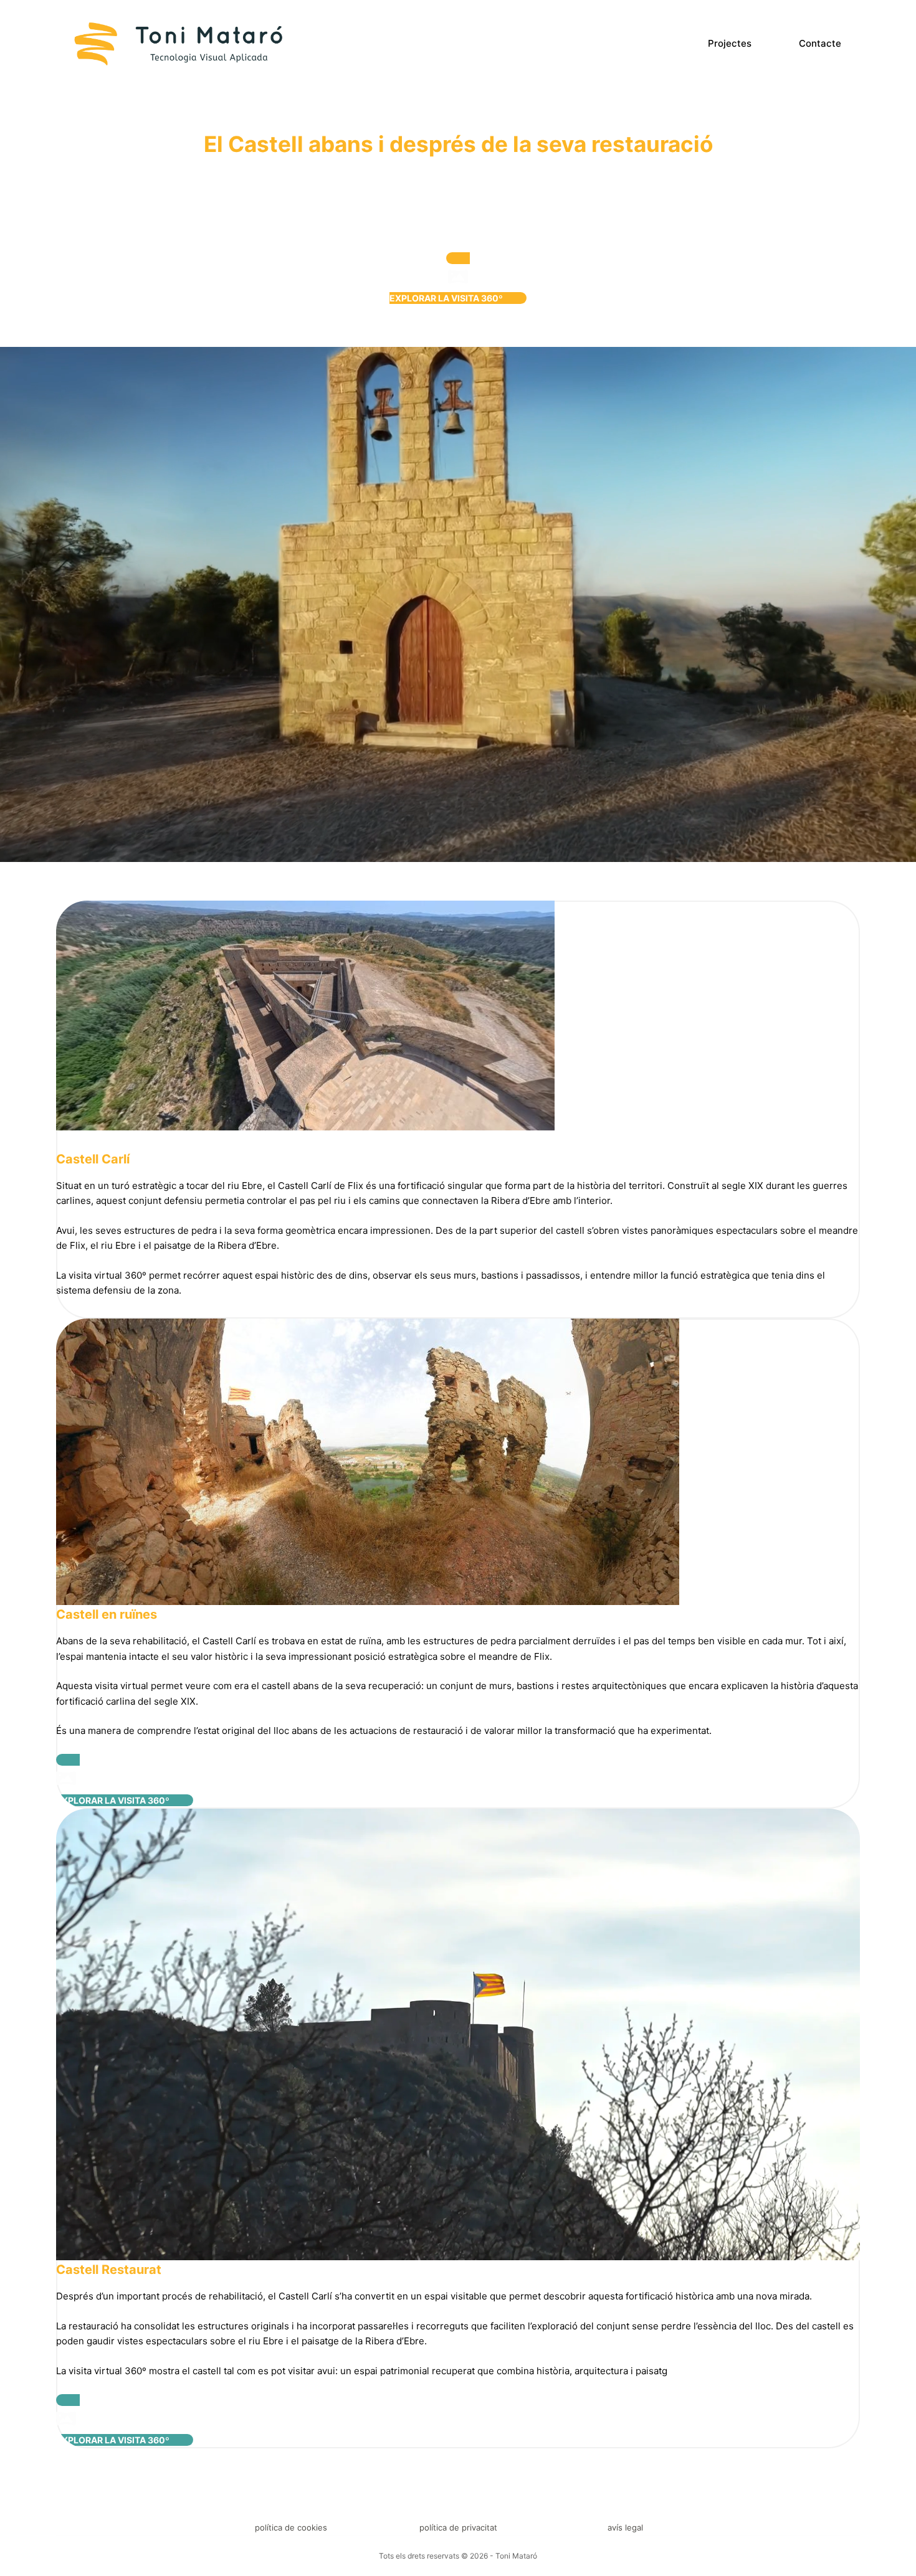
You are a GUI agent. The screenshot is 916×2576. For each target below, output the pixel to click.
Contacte (820, 43)
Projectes (730, 43)
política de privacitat (458, 2527)
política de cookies (291, 2527)
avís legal (625, 2527)
